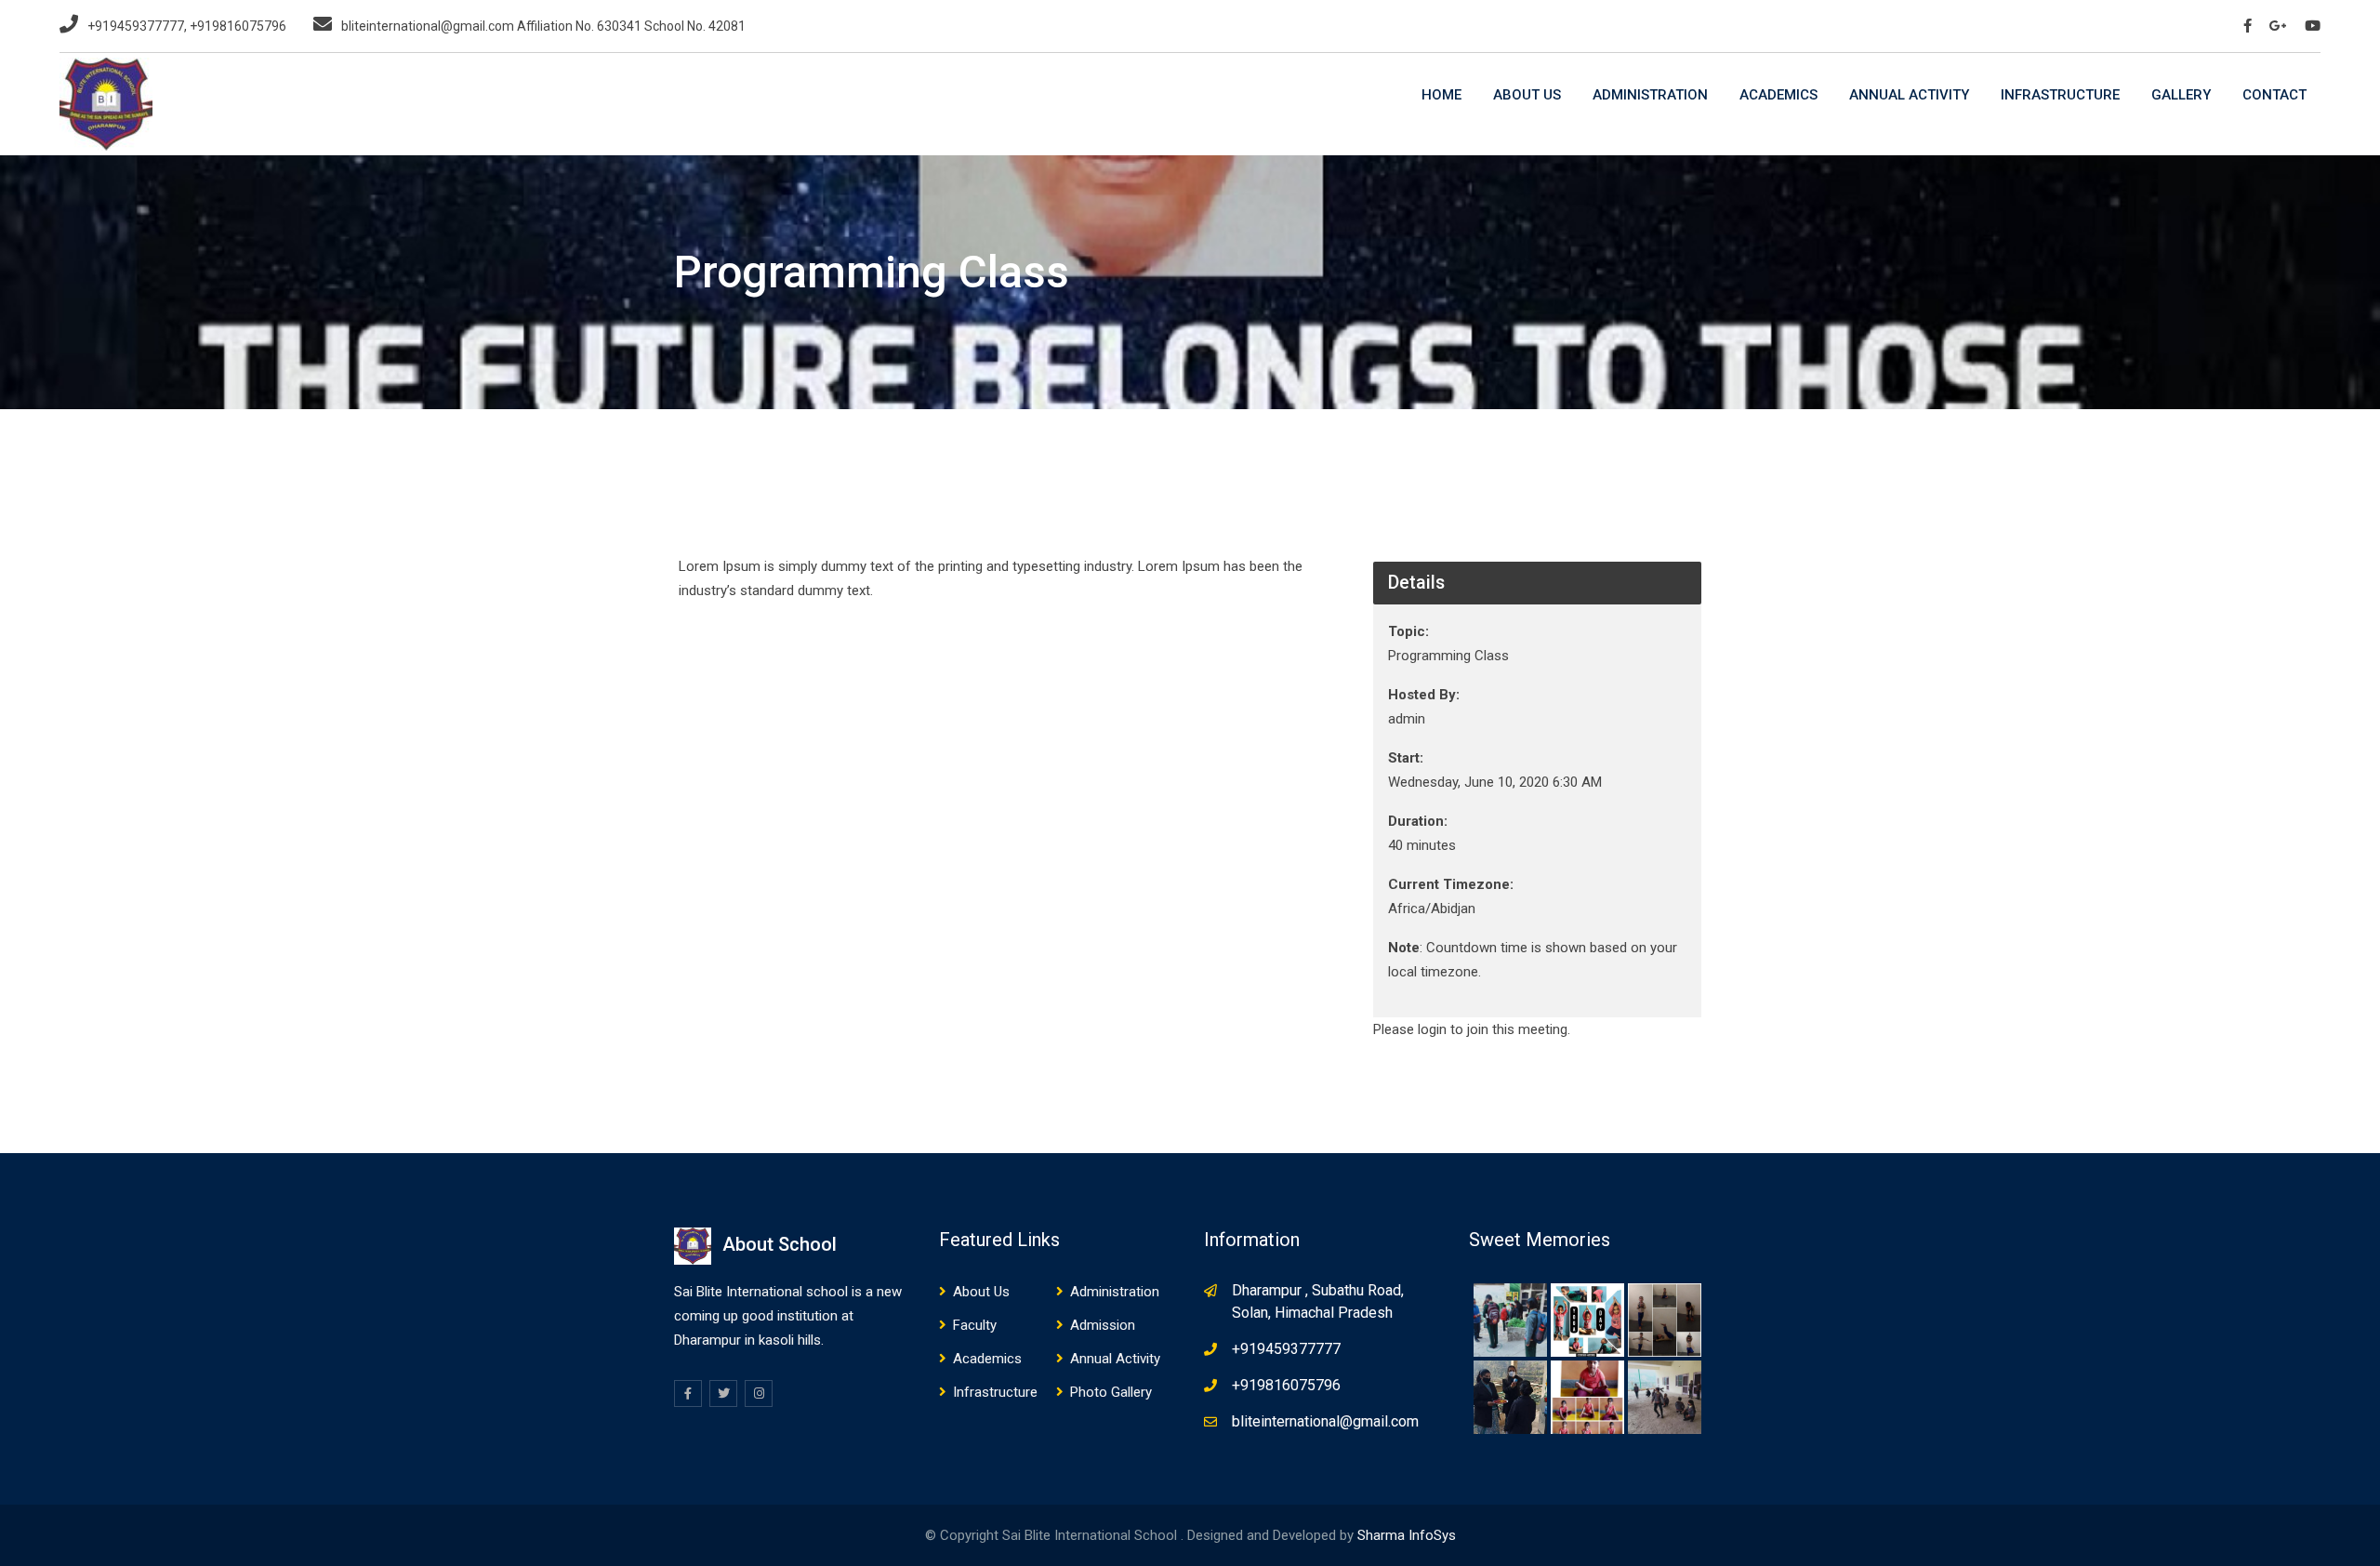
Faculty (975, 1325)
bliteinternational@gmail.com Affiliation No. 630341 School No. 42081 (543, 26)
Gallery (2181, 95)
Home (1441, 95)
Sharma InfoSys (1407, 1535)
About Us (1527, 95)
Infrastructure (2060, 95)
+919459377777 (1286, 1349)
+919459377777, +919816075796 (187, 26)
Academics (1778, 95)
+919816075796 (1286, 1385)
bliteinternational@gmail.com (1325, 1421)
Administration (1650, 95)
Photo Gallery (1111, 1392)
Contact (2274, 95)
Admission (1103, 1325)
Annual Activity (1909, 95)
